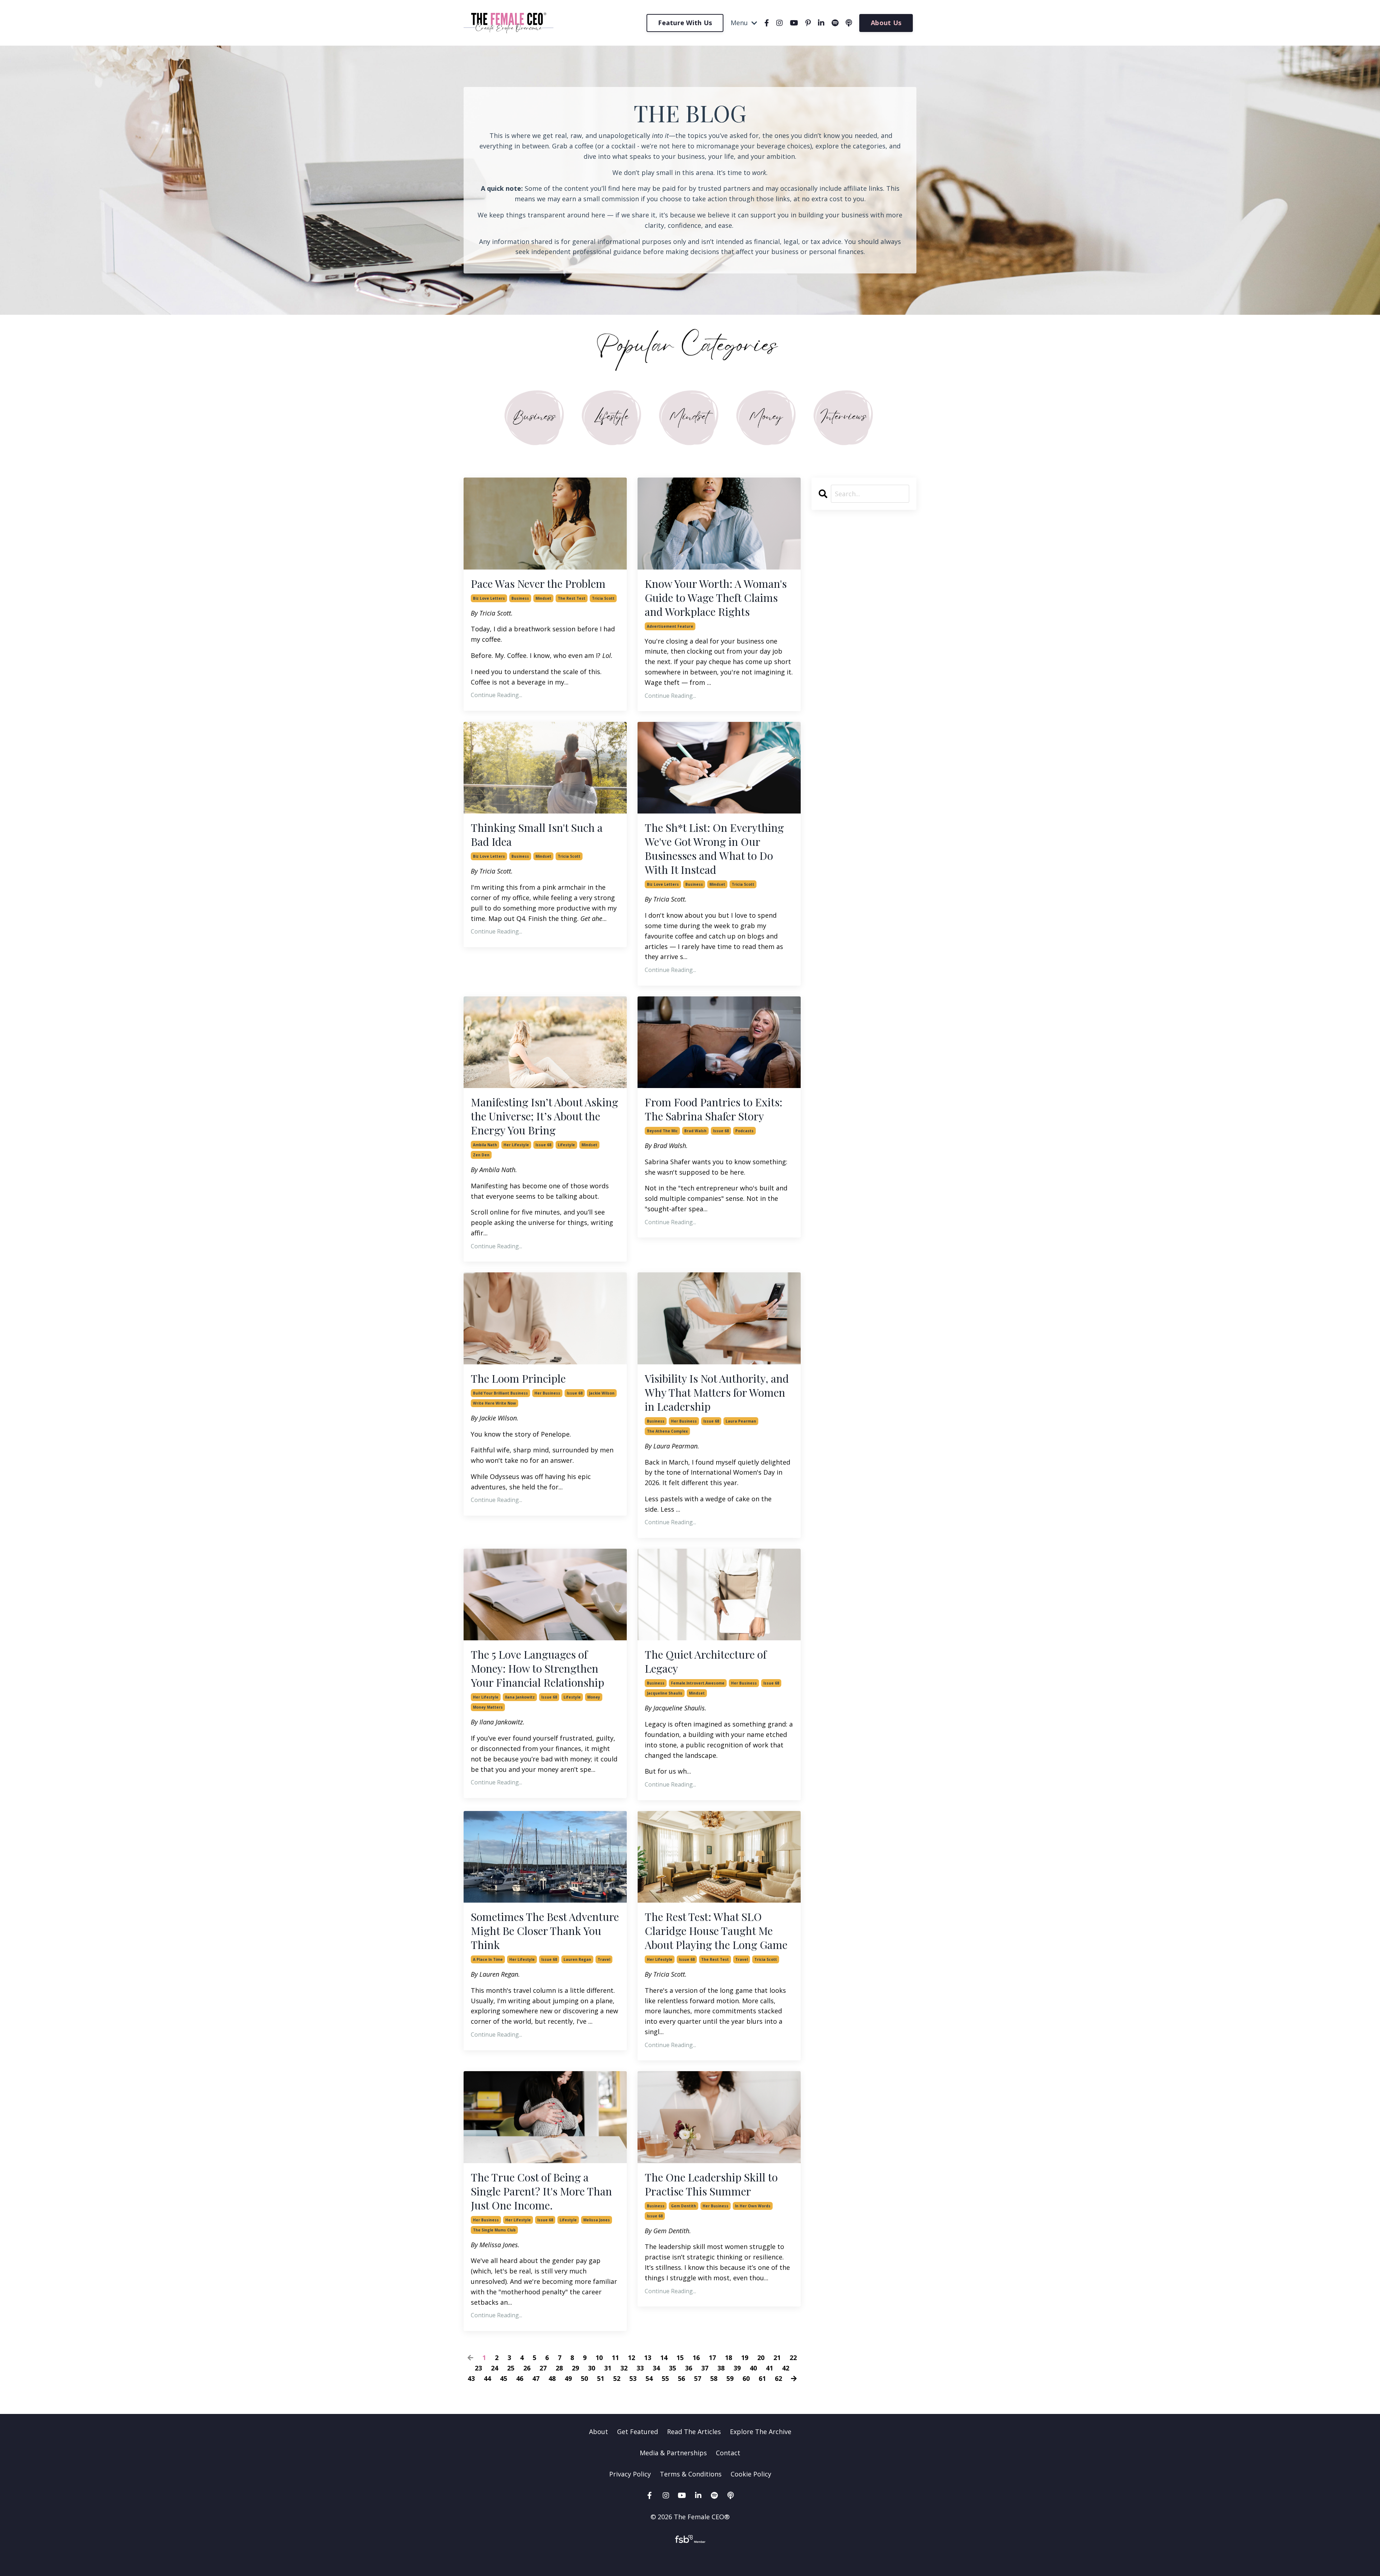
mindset (543, 598)
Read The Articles (694, 2432)
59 (730, 2378)
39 (737, 2368)
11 (615, 2358)
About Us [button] (886, 23)
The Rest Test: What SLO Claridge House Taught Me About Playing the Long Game (716, 1931)
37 (705, 2368)
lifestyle (566, 1145)
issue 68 (543, 1145)
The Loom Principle (518, 1379)
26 (527, 2368)
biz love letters (489, 598)
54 (649, 2378)
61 (762, 2378)
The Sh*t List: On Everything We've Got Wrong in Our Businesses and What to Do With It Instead (714, 849)
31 (608, 2368)
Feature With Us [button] (685, 23)
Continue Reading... (496, 695)
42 (786, 2368)
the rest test (572, 598)
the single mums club (494, 2230)
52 (617, 2378)
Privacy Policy (631, 2474)
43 (471, 2378)
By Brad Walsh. (666, 1146)
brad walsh (695, 1131)
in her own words (753, 2206)
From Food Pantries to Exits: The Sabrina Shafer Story (714, 1109)
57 (698, 2378)
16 (696, 2358)
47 (536, 2378)
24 (494, 2368)
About (599, 2432)
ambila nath (485, 1145)
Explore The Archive (761, 2432)
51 (601, 2378)
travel (604, 1959)
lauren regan (577, 1959)
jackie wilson (602, 1393)
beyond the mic (662, 1131)
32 (624, 2368)
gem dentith (684, 2206)
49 (568, 2378)
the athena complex (667, 1431)
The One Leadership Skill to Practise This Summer (711, 2184)
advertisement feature (670, 626)
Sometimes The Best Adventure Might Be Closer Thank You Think (545, 1931)
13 (648, 2358)
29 (575, 2368)
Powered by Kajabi (690, 2557)
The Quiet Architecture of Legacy (706, 1662)
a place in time (488, 1959)
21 (777, 2358)
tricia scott (603, 598)
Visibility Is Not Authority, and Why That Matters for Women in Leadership (717, 1393)
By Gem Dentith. (668, 2231)
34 (656, 2368)
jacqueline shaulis (665, 1693)
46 (520, 2378)
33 (640, 2368)
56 (681, 2378)
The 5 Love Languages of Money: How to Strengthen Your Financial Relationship (537, 1669)
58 (714, 2378)
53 (633, 2378)
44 (487, 2378)
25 (511, 2368)
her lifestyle (516, 1145)
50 (584, 2378)
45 (503, 2378)
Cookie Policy (751, 2474)
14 (664, 2358)
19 (745, 2358)
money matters (488, 1707)
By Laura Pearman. (672, 1446)
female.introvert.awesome (698, 1683)
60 (746, 2378)
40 (753, 2368)
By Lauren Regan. (495, 1974)
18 (728, 2358)
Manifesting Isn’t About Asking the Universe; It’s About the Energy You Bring (544, 1116)
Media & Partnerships (673, 2453)
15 (680, 2358)
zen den (481, 1155)
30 (592, 2368)
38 (721, 2368)
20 (761, 2358)
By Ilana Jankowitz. (498, 1722)
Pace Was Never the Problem (538, 584)
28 (559, 2368)
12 (631, 2358)
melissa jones (597, 2220)
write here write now (494, 1403)
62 (778, 2378)
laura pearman (741, 1421)
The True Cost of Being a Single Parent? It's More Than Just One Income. (541, 2191)
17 (712, 2358)
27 (543, 2368)
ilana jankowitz (520, 1697)
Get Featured (638, 2432)
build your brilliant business (500, 1393)
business (520, 598)
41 (769, 2368)
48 (552, 2378)
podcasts (744, 1131)
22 (793, 2358)
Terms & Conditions (691, 2474)
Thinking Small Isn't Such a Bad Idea (537, 835)
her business (547, 1393)
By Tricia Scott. (492, 613)
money (594, 1697)
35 (672, 2368)
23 (478, 2368)
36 (689, 2368)
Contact (728, 2453)
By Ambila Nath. (494, 1170)
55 (665, 2378)
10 (599, 2358)
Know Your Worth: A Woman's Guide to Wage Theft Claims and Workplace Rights (716, 598)
